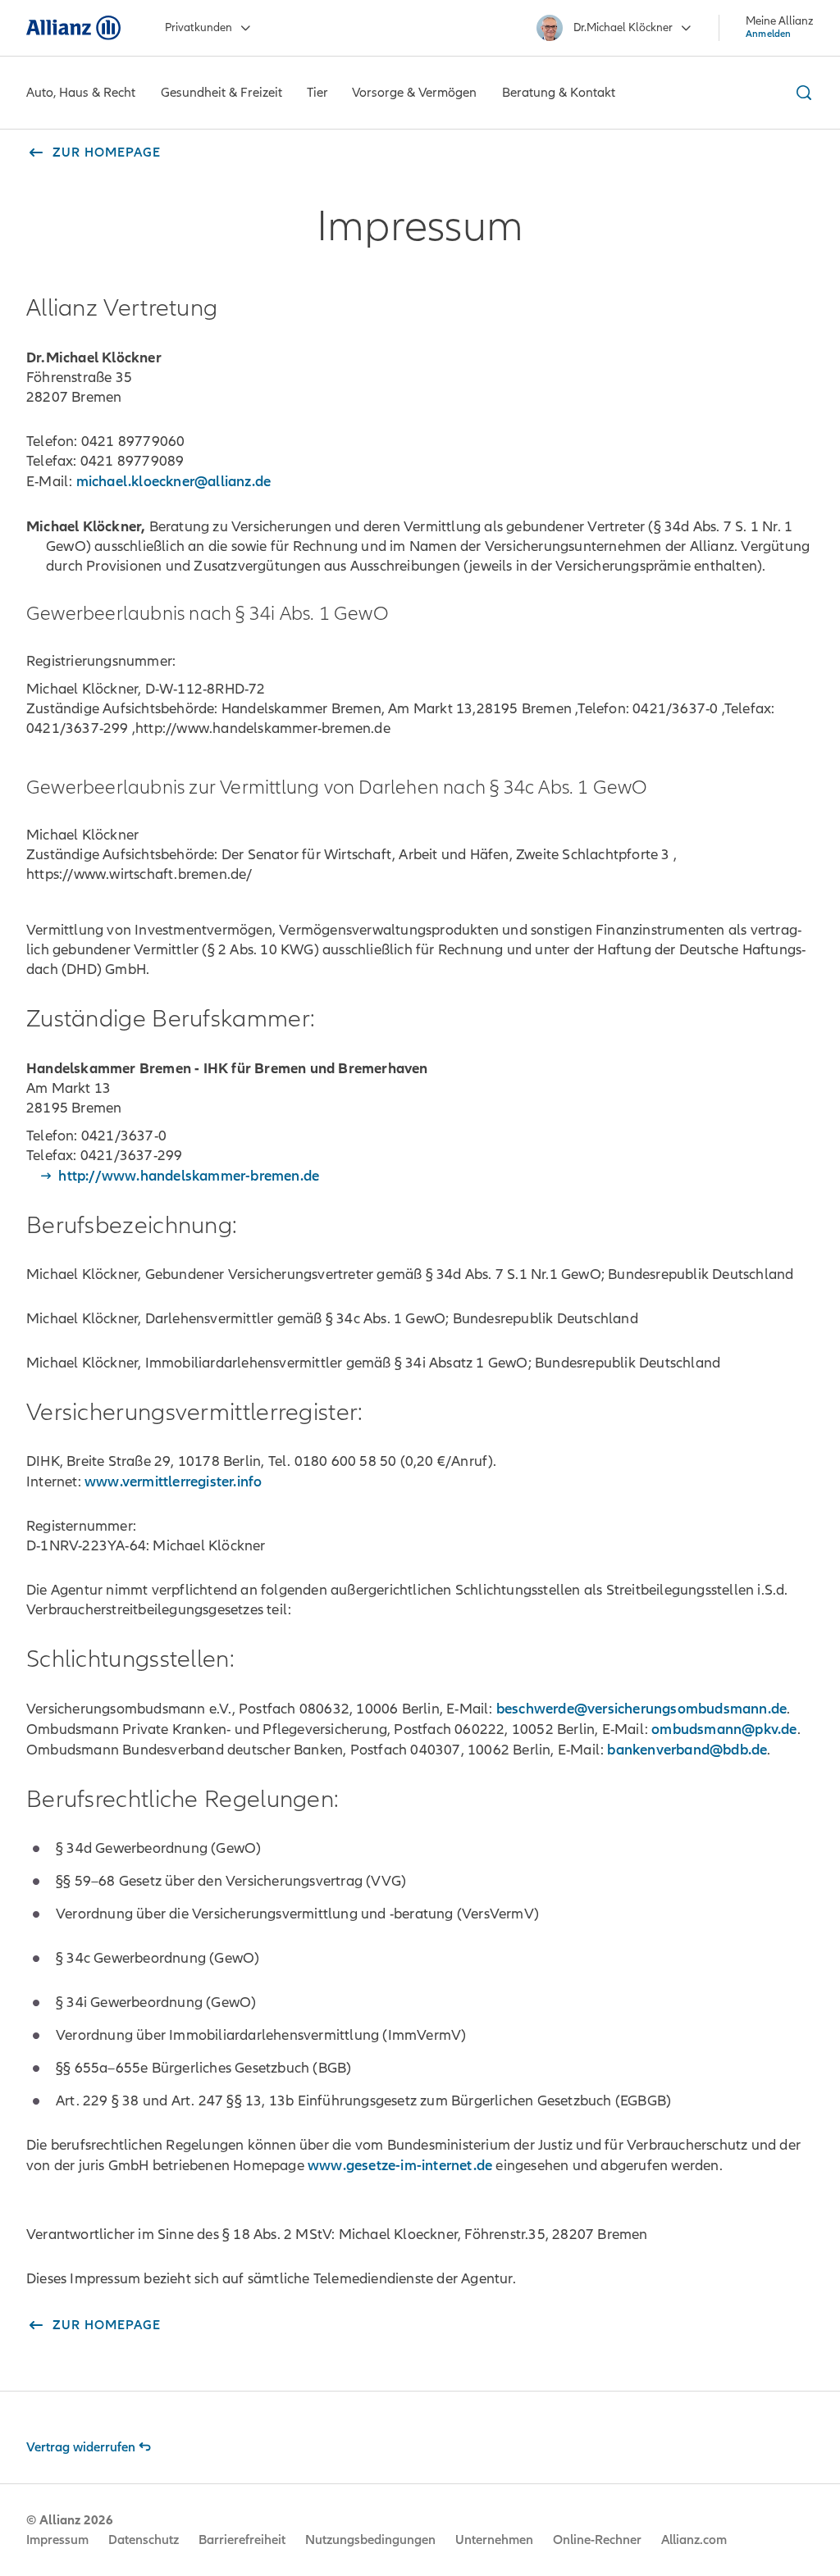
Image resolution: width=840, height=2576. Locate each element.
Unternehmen (494, 2540)
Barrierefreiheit (242, 2540)
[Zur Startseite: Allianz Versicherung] (73, 28)
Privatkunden (199, 27)
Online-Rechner (597, 2540)
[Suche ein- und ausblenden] (801, 93)
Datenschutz (144, 2540)
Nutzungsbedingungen (370, 2540)
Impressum (57, 2540)
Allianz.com (694, 2540)
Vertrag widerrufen (81, 2447)
